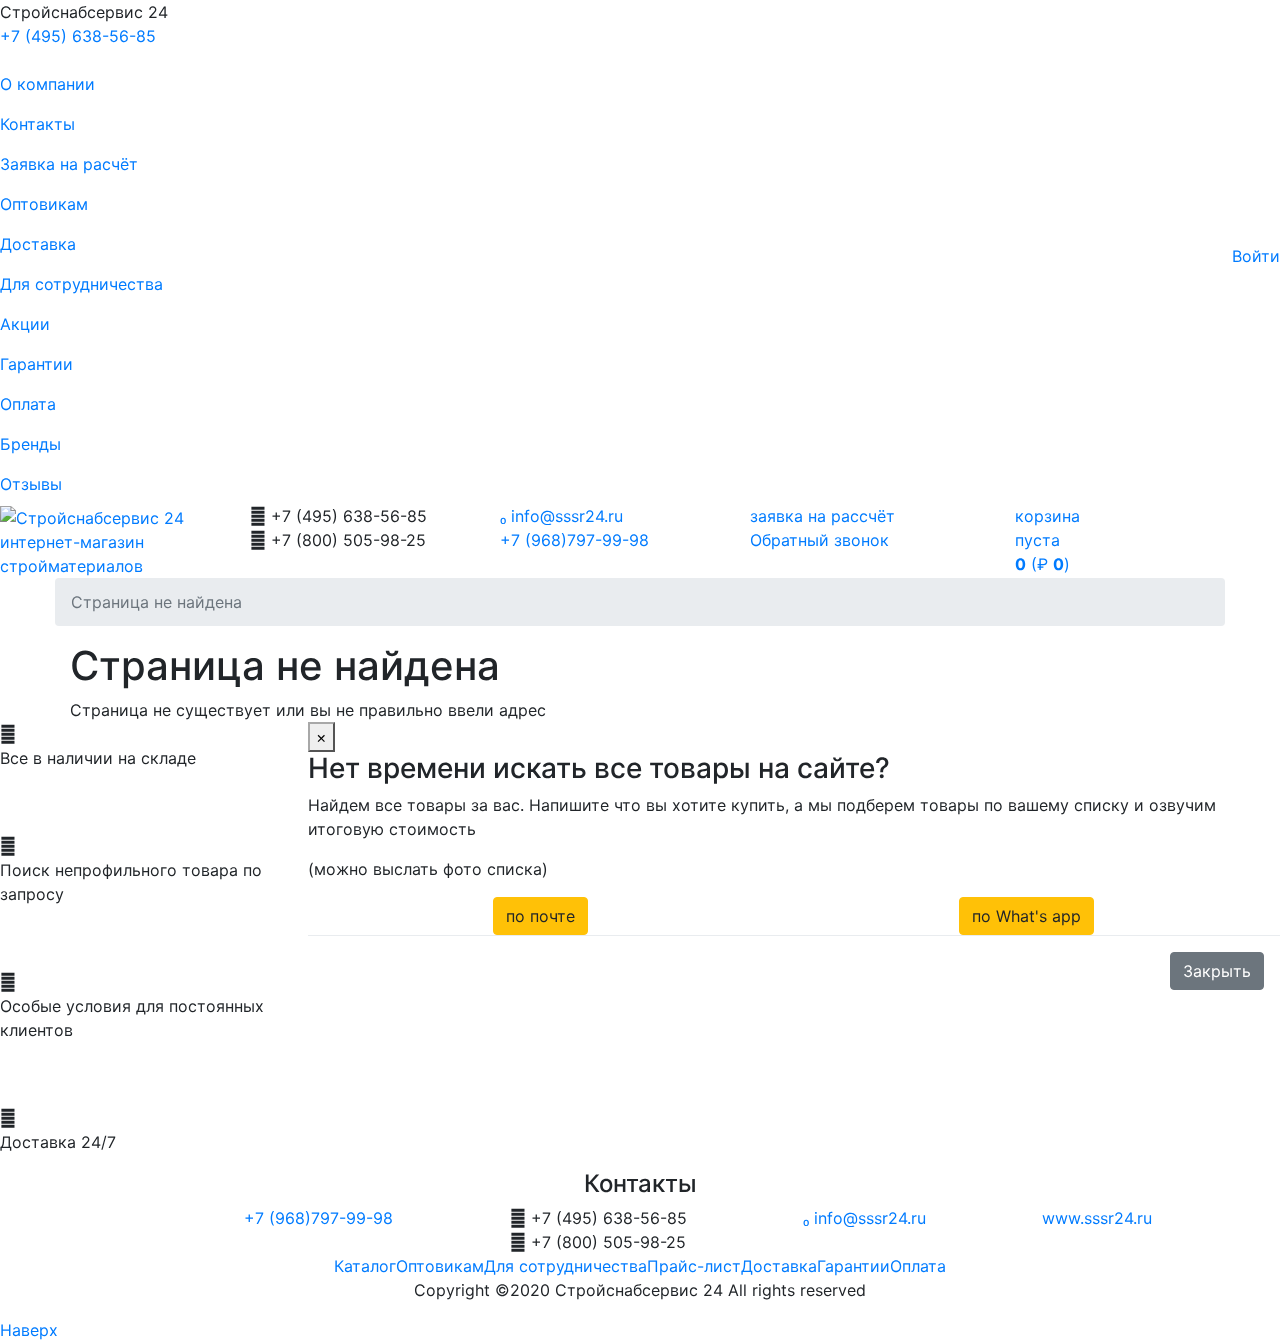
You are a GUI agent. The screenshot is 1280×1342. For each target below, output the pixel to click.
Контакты (37, 124)
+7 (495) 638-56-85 (78, 36)
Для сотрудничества (81, 284)
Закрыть (1217, 971)
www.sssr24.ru (1097, 1218)
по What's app (1026, 916)
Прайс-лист (694, 1266)
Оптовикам (44, 204)
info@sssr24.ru (561, 516)
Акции (25, 324)
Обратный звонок (819, 540)
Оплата (28, 404)
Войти (1256, 256)
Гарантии (36, 364)
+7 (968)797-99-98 (574, 540)
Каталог (365, 1266)
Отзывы (31, 484)
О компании (47, 84)
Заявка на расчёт (69, 164)
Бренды (30, 444)
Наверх (29, 1330)
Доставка (38, 244)
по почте (540, 916)
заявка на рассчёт (822, 516)
